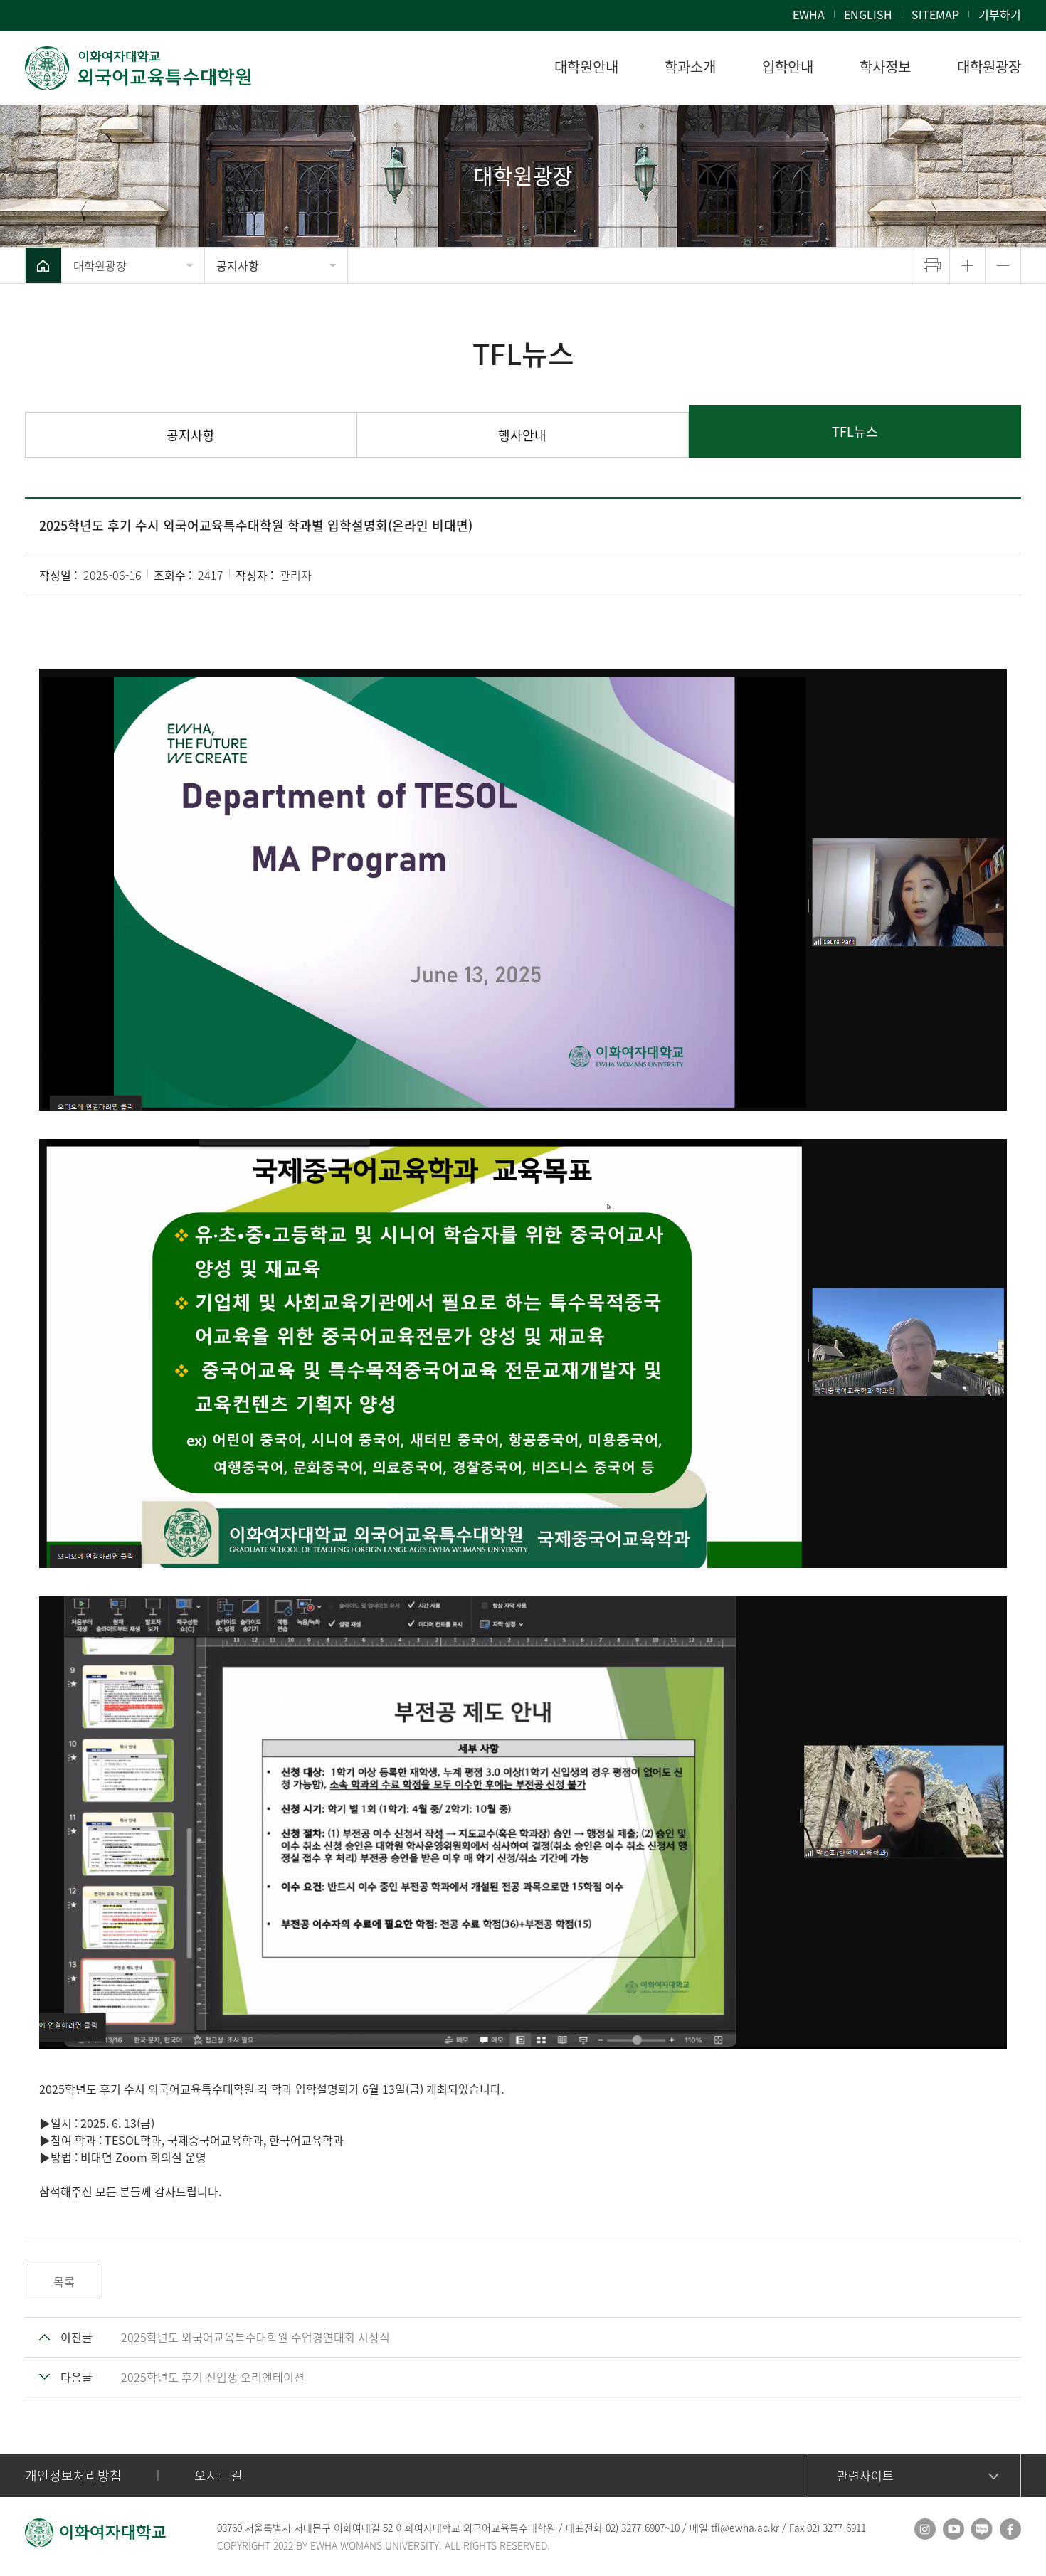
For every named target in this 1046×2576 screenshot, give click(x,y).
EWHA (809, 14)
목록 (64, 2281)
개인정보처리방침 (73, 2475)
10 (675, 2528)
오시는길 (218, 2475)
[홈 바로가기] (43, 265)
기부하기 (1000, 14)
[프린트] (932, 265)
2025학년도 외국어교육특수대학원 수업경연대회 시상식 (255, 2337)
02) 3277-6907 (635, 2528)
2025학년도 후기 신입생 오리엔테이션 (213, 2377)
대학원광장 (100, 265)
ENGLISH (868, 14)
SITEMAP (935, 14)
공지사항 (238, 265)
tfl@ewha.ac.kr (745, 2528)
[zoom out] (1003, 265)
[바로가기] (139, 68)
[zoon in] (967, 265)
